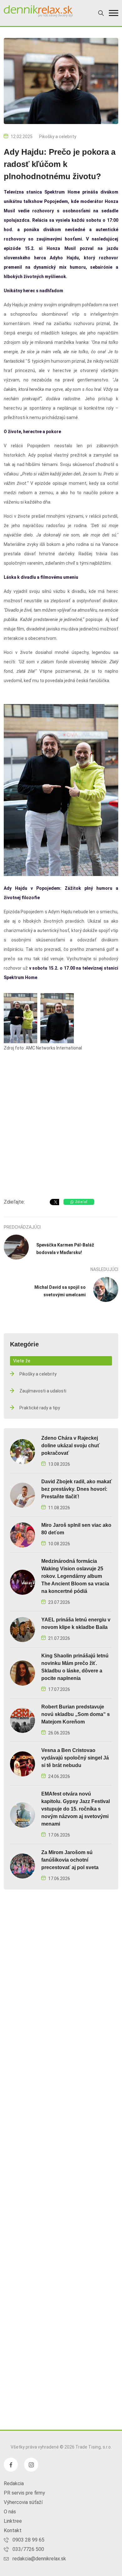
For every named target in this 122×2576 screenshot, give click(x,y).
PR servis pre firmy (24, 2493)
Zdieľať (81, 1202)
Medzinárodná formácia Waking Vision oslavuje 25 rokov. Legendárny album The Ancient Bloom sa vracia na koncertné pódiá (75, 1576)
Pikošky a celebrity (58, 137)
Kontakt (13, 2530)
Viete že (22, 1361)
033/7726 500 (28, 2549)
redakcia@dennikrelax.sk (39, 2559)
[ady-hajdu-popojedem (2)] (57, 1018)
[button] (114, 13)
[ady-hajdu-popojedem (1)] (20, 1018)
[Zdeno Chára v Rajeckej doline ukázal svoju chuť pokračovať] (23, 1451)
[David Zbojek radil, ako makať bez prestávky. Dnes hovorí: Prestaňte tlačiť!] (23, 1495)
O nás (10, 2512)
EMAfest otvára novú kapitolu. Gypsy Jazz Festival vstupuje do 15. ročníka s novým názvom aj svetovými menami (76, 1809)
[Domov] (38, 11)
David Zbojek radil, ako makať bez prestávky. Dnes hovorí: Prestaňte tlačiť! (77, 1489)
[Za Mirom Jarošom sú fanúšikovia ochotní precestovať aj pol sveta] (23, 1866)
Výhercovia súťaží (23, 2502)
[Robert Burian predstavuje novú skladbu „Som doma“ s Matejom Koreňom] (23, 1720)
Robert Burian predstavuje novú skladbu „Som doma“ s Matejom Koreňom (76, 1714)
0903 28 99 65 (28, 2540)
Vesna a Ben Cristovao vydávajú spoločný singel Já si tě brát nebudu (75, 1758)
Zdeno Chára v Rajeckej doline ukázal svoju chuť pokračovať (71, 1446)
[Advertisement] (61, 1126)
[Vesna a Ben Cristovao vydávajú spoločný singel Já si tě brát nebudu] (23, 1763)
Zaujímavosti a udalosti (43, 1391)
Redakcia (14, 2483)
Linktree (13, 2521)
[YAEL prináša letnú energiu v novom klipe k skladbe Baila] (23, 1629)
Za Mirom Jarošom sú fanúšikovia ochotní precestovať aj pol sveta (70, 1860)
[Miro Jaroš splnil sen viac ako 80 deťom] (23, 1534)
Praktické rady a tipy (40, 1408)
